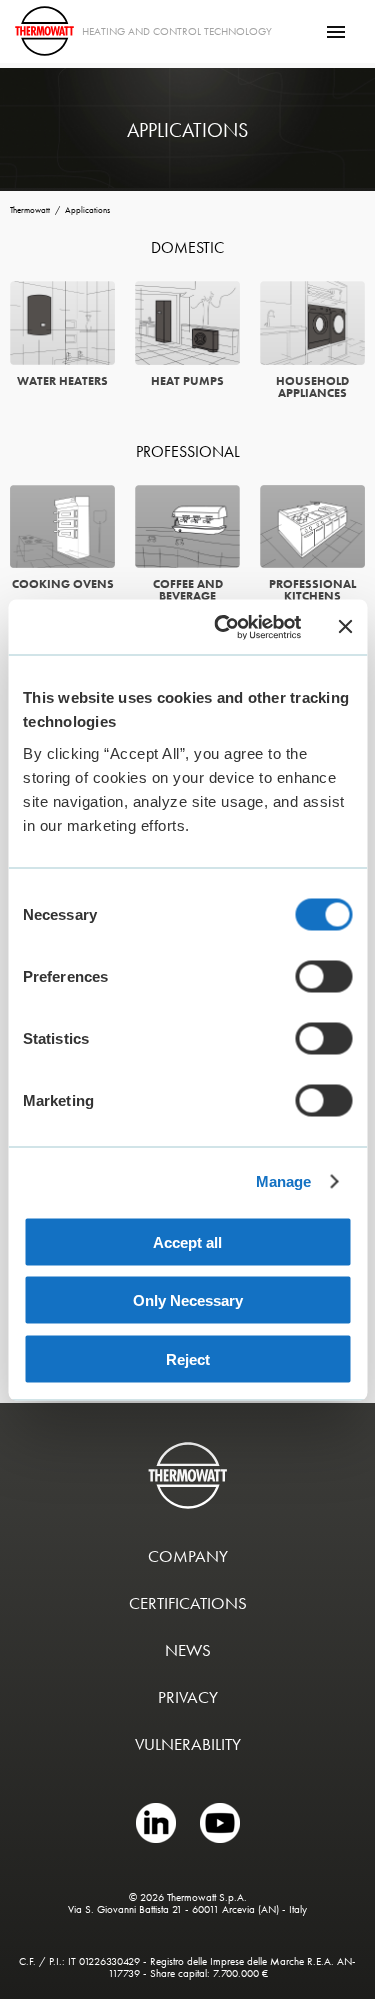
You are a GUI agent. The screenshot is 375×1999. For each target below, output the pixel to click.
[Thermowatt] (44, 31)
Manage (284, 1181)
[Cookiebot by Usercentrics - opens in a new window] (223, 627)
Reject (188, 1358)
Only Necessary (188, 1300)
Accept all (187, 1241)
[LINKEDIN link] (158, 1838)
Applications (87, 210)
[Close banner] (345, 627)
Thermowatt (30, 210)
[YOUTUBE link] (220, 1838)
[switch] (323, 976)
